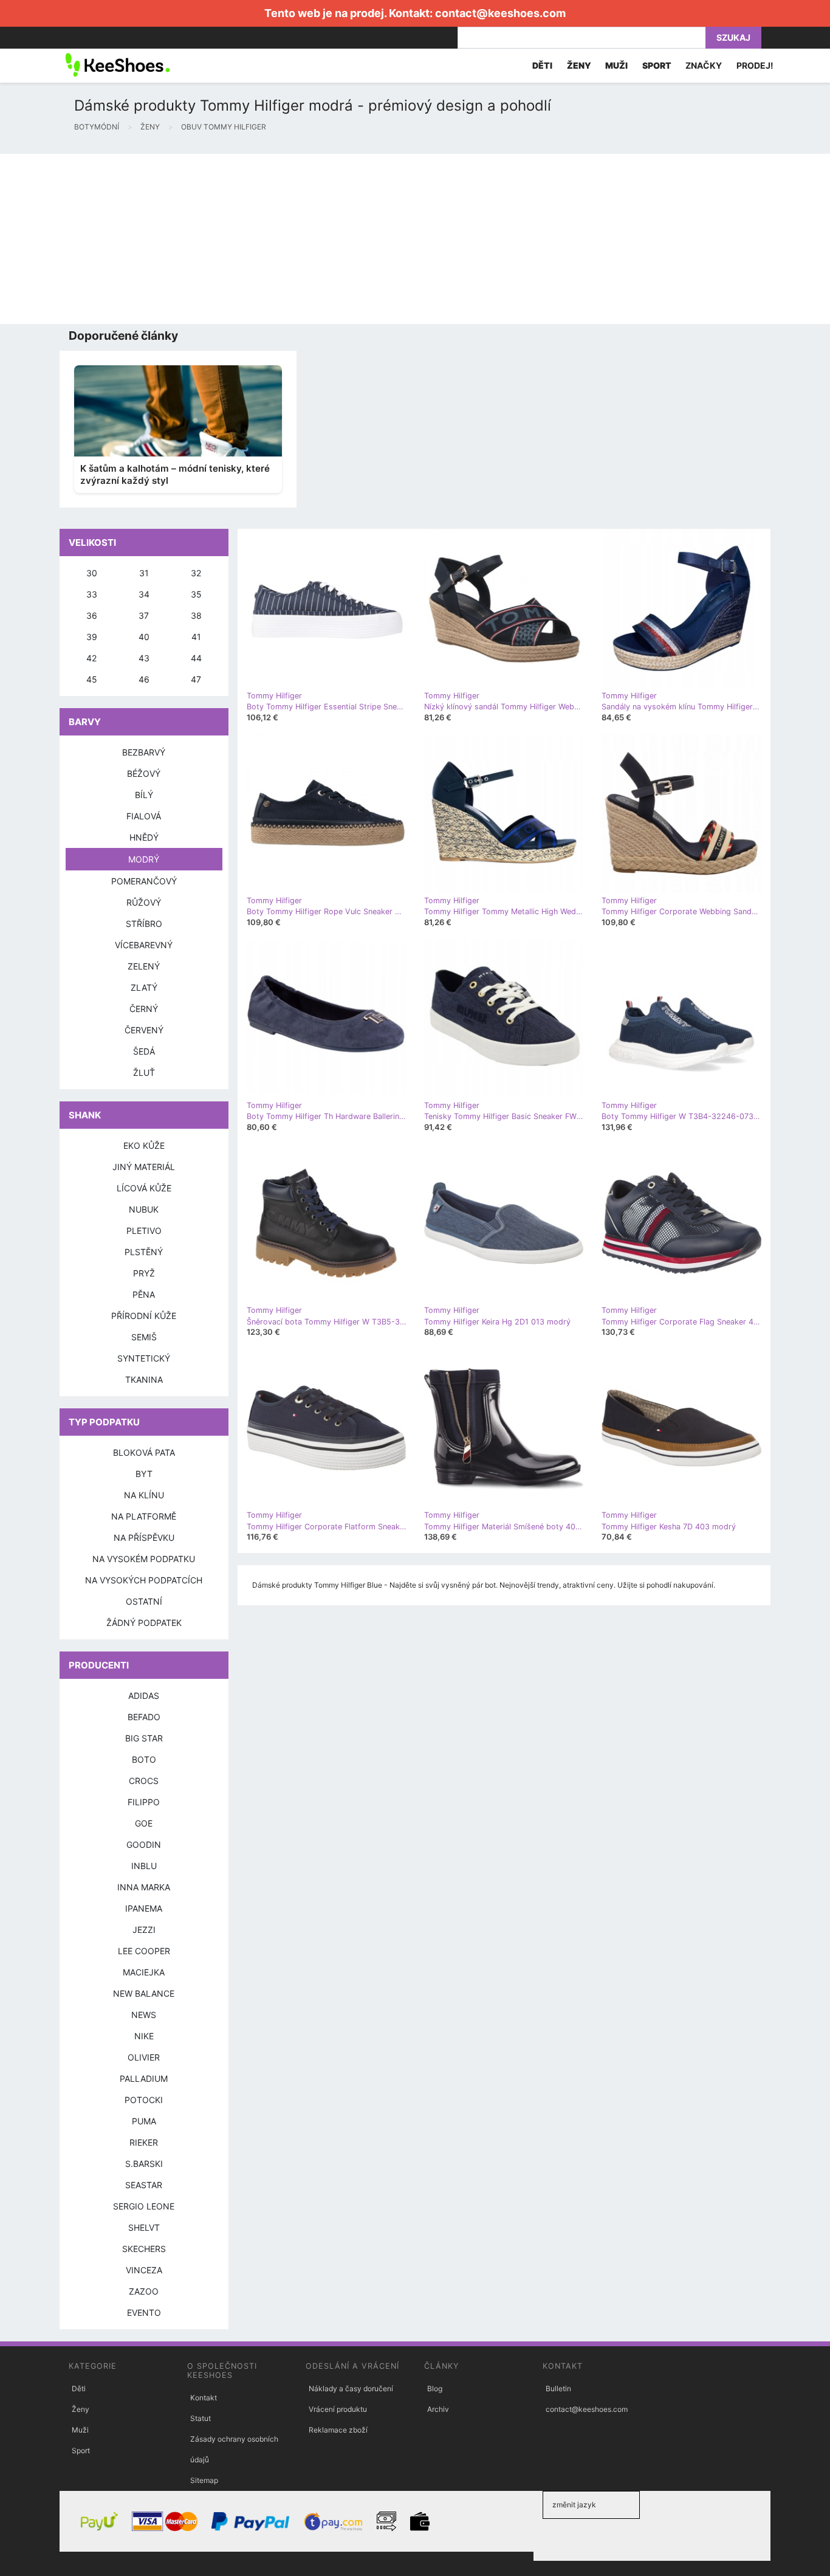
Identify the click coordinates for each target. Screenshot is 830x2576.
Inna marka (144, 1887)
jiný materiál (144, 1167)
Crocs (144, 1781)
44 (196, 658)
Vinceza (144, 2270)
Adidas (144, 1696)
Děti (79, 2388)
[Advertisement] (365, 239)
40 (144, 637)
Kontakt (204, 2398)
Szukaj (733, 37)
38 (196, 615)
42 (91, 658)
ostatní (144, 1601)
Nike (144, 2036)
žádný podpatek (144, 1623)
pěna (144, 1294)
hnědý (144, 837)
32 (196, 573)
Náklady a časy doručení (351, 2388)
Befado (144, 1717)
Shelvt (144, 2227)
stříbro (144, 924)
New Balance (144, 1993)
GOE (144, 1823)
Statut (201, 2418)
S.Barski (144, 2164)
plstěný (144, 1252)
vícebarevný (144, 945)
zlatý (144, 987)
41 (196, 637)
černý (144, 1009)
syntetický (144, 1358)
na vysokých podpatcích (144, 1580)
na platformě (144, 1516)
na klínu (144, 1495)
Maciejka (144, 1972)
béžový (144, 773)
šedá (144, 1051)
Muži (80, 2430)
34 (144, 594)
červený (144, 1030)
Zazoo (144, 2291)
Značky (704, 65)
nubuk (144, 1209)
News (144, 2015)
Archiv (438, 2409)
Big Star (144, 1738)
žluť (144, 1073)
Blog (435, 2388)
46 (144, 679)
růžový (144, 902)
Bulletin (558, 2388)
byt (144, 1474)
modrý (144, 859)
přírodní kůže (144, 1316)
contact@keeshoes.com (500, 13)
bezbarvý (144, 752)
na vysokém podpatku (144, 1559)
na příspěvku (144, 1538)
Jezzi (144, 1930)
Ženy (81, 2409)
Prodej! (755, 65)
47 (196, 679)
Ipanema (144, 1908)
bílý (144, 795)
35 (196, 594)
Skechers (144, 2249)
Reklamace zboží (338, 2430)
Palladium (144, 2078)
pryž (144, 1273)
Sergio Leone (144, 2206)
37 (144, 615)
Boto (144, 1759)
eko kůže (144, 1145)
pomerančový (144, 881)
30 (92, 573)
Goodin (144, 1844)
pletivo (144, 1231)
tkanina (144, 1379)
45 (92, 679)
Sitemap (204, 2480)
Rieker (144, 2142)
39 (92, 637)
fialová (144, 816)
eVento (144, 2313)
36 (92, 615)
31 (144, 573)
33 (92, 594)
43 (144, 658)
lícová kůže (144, 1188)
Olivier (144, 2057)
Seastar (144, 2185)
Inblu (144, 1866)
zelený (144, 966)
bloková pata (144, 1452)
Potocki (144, 2100)
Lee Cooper (144, 1951)
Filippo (144, 1802)
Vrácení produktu (338, 2409)
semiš (144, 1337)
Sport (81, 2450)
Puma (144, 2121)
